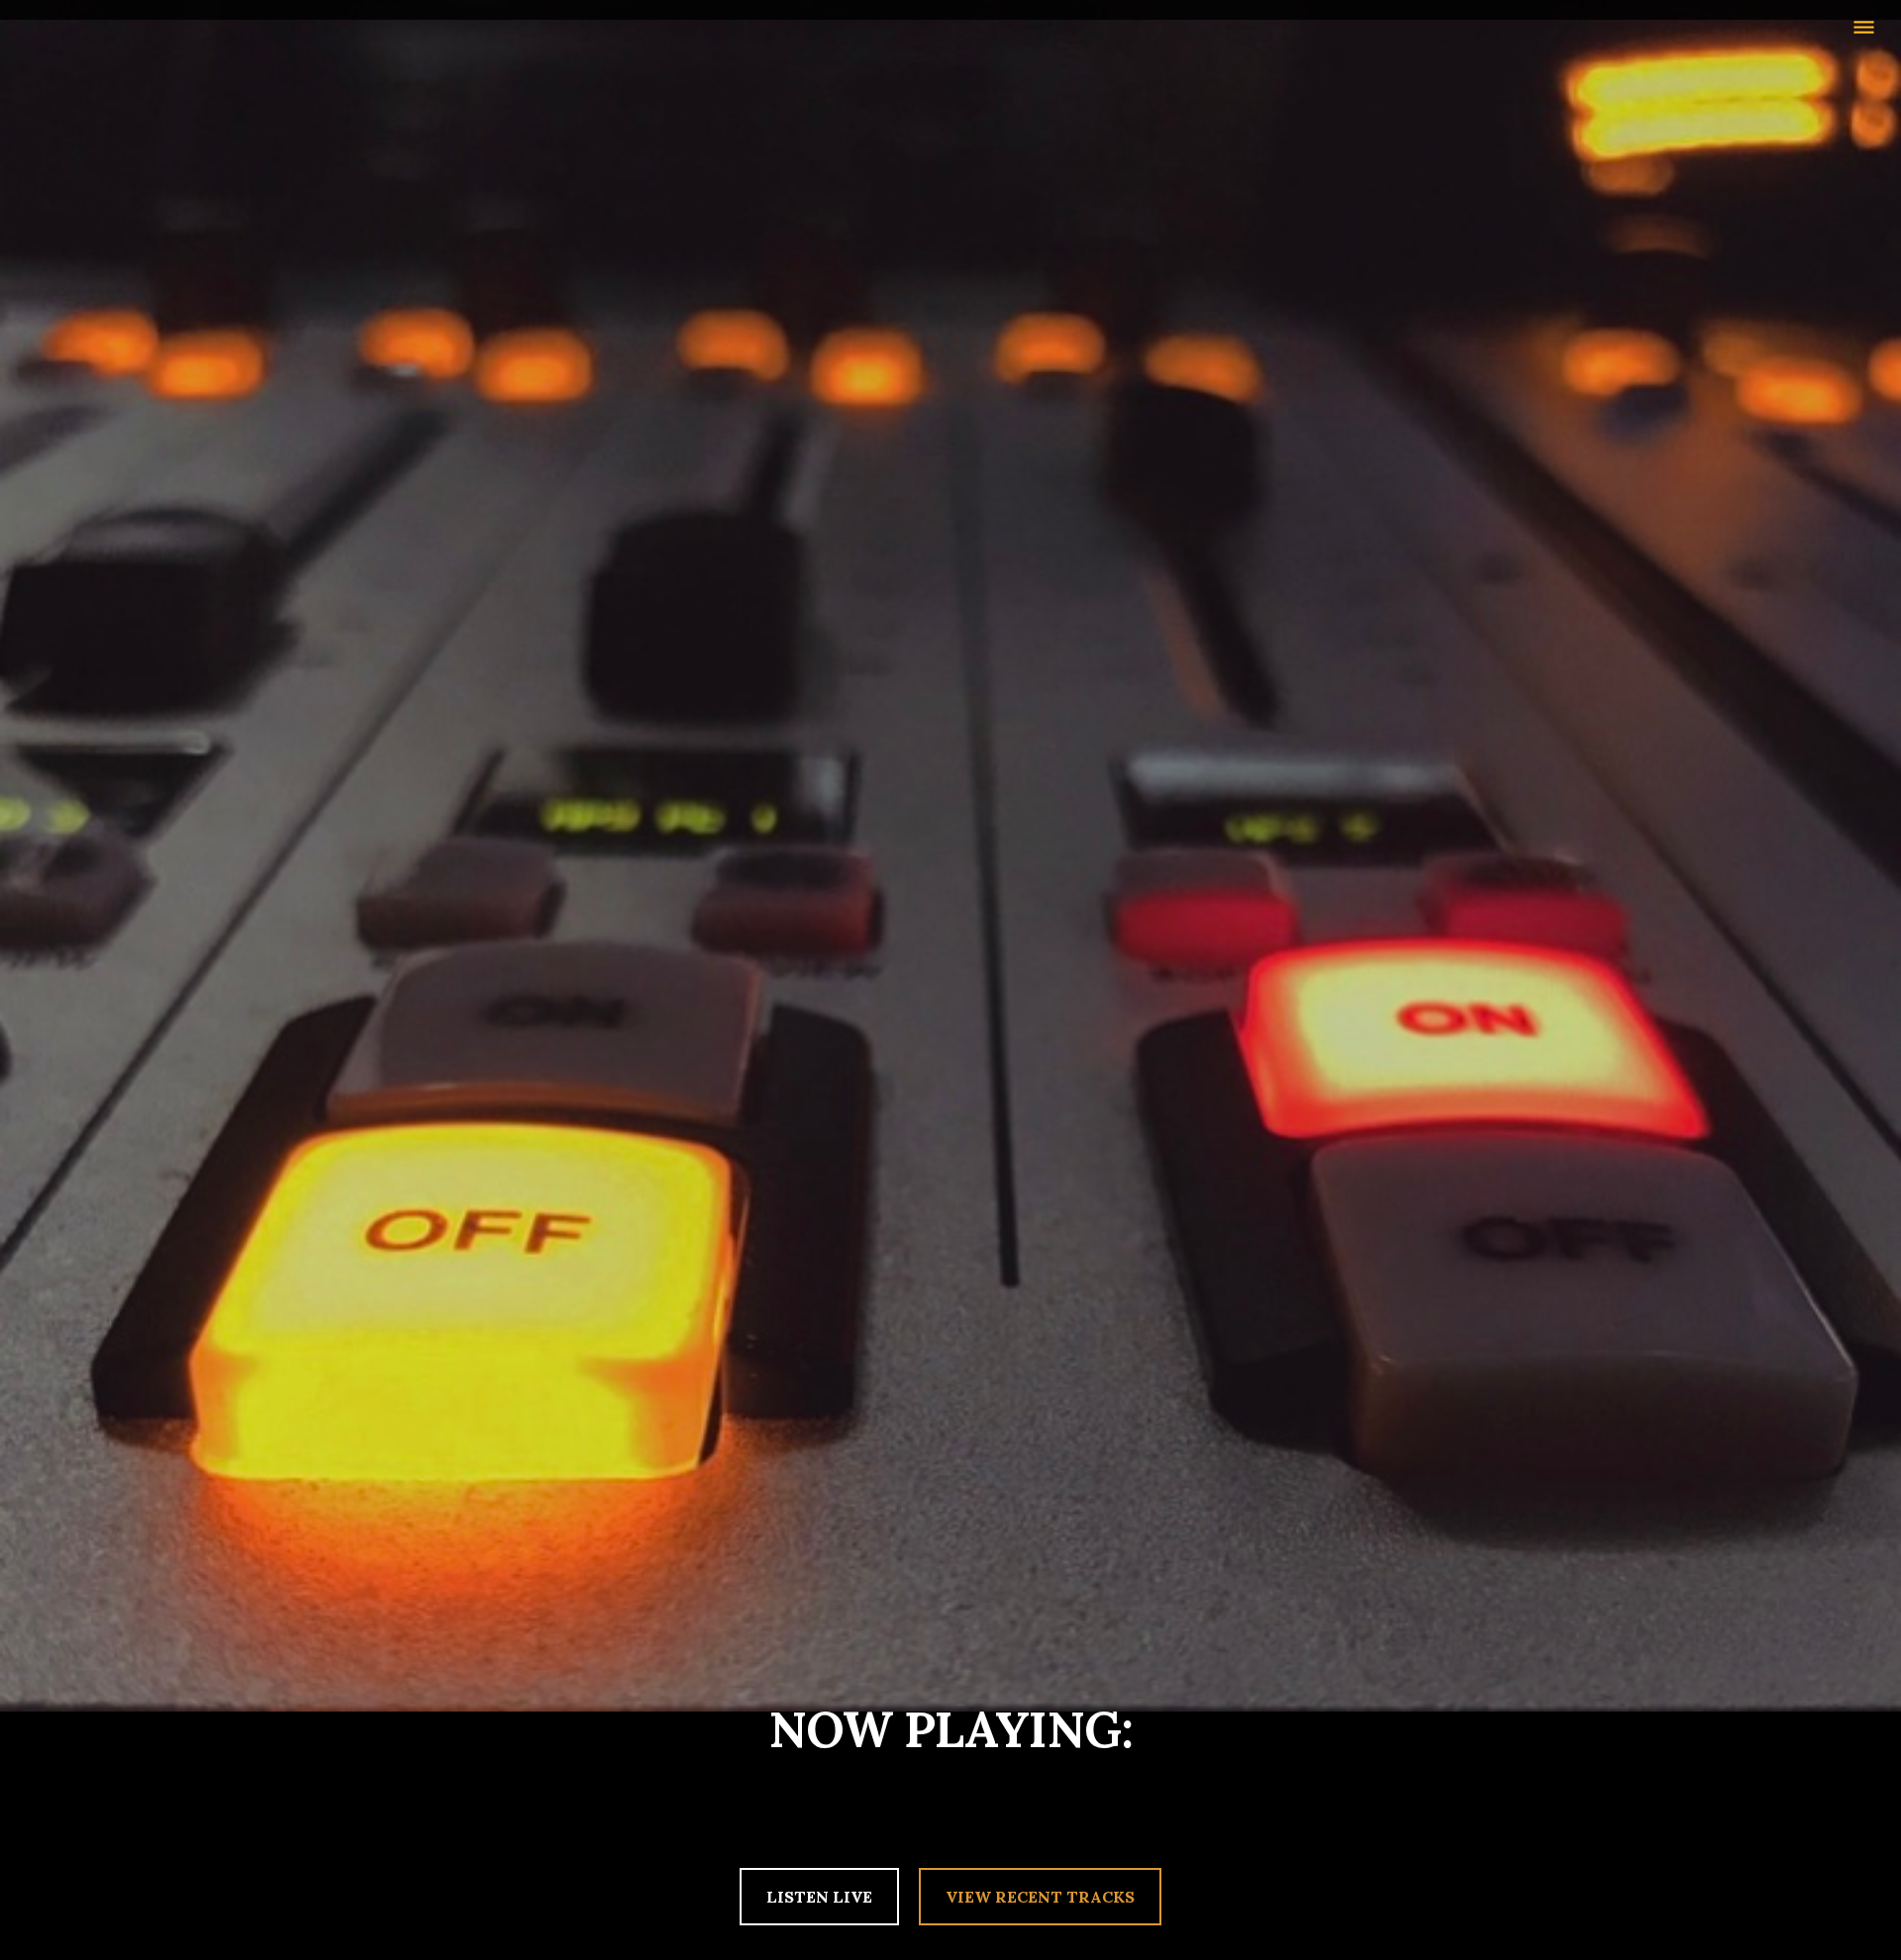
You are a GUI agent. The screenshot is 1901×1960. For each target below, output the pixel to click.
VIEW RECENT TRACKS (1040, 1897)
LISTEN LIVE (819, 1897)
